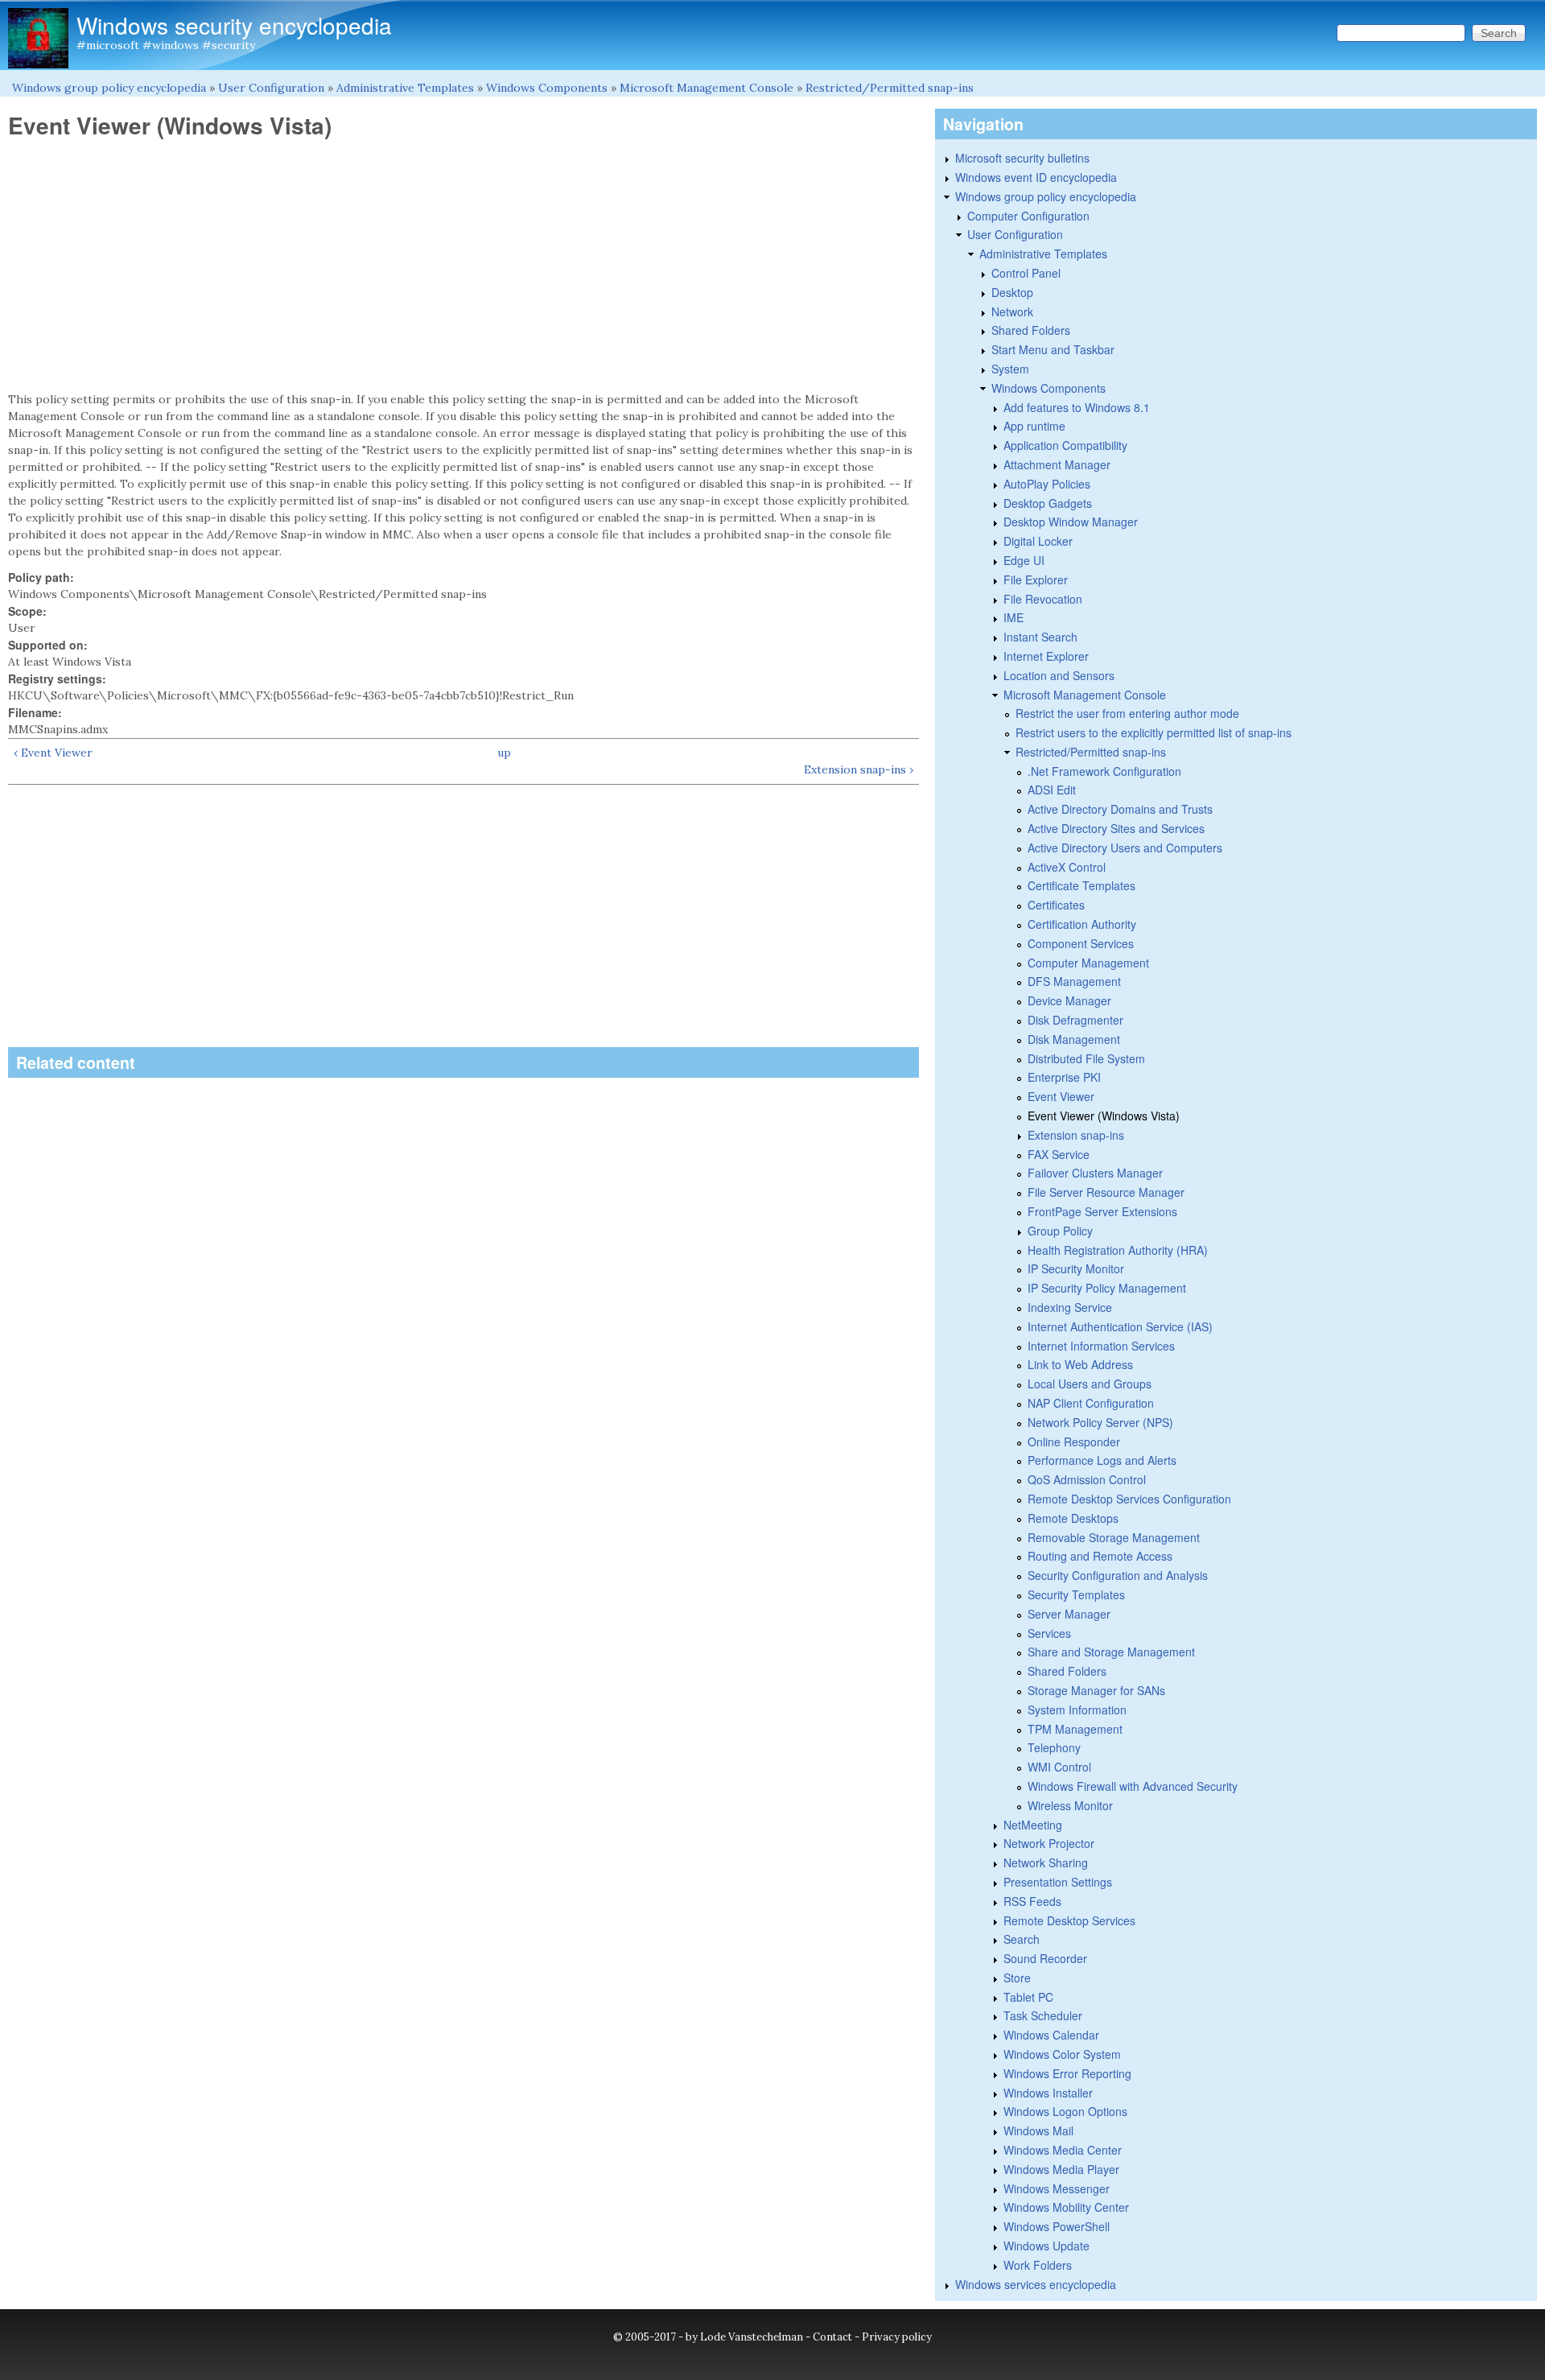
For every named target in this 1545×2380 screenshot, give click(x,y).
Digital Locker (1038, 541)
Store (1017, 1978)
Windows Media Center (1063, 2150)
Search (1022, 1939)
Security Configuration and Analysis (1118, 1575)
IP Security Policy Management (1107, 1288)
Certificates (1056, 905)
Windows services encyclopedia (1036, 2284)
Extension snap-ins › (859, 769)
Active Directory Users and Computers (1125, 848)
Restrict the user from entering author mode (1127, 713)
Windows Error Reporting (1067, 2073)
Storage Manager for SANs (1096, 1690)
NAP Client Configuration (1091, 1403)
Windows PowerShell (1057, 2226)
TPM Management (1075, 1729)
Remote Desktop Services (1069, 1920)
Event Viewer (1061, 1096)
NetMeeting (1033, 1825)
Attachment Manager (1057, 464)
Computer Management (1088, 963)
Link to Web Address (1080, 1364)
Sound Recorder (1045, 1958)
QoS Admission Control (1087, 1479)
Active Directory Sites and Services (1116, 828)
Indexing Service (1070, 1307)
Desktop (1012, 292)
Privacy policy (897, 2337)
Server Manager (1069, 1614)
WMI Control (1059, 1767)
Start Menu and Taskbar (1053, 349)
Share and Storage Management (1111, 1652)
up (504, 753)
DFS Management (1074, 981)
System (1010, 369)
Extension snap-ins (1076, 1135)
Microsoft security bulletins (1022, 158)
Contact (832, 2337)
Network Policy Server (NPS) (1100, 1422)
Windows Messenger (1057, 2188)
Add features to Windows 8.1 (1077, 407)
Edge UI (1024, 560)
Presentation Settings (1058, 1882)
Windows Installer (1048, 2093)
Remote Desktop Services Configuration (1129, 1499)
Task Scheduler (1043, 2015)
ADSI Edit (1052, 790)
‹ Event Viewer (53, 753)
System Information (1077, 1710)
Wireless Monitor (1070, 1805)
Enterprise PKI (1064, 1077)
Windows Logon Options (1065, 2111)
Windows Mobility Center (1066, 2207)
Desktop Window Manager (1071, 522)
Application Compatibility (1065, 445)
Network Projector (1049, 1843)
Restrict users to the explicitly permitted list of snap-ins (1154, 732)
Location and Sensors (1059, 675)
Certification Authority (1082, 924)
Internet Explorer (1046, 656)
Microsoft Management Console (707, 88)
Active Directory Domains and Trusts (1120, 809)
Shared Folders (1031, 330)
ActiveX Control (1067, 867)
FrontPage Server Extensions (1102, 1211)
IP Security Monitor (1076, 1268)
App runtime (1034, 426)
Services (1049, 1633)
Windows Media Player (1061, 2169)
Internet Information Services (1101, 1346)
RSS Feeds (1032, 1901)
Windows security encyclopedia (234, 25)
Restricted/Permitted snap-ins (890, 88)
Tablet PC (1028, 1997)
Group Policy (1060, 1231)
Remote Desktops (1073, 1518)
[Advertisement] (463, 266)
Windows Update (1046, 2246)
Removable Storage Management (1114, 1537)
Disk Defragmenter (1075, 1020)
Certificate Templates (1081, 885)
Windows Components (547, 88)
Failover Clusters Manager (1095, 1173)
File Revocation (1043, 599)
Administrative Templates (405, 88)
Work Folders (1038, 2265)
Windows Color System (1062, 2054)
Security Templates (1076, 1594)
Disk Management (1074, 1039)
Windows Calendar (1051, 2035)
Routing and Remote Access (1100, 1556)
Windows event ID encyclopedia (1036, 177)
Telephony (1054, 1747)
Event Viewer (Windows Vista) (1104, 1116)
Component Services (1081, 943)
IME (1014, 617)
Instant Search (1040, 637)
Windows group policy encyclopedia (109, 88)
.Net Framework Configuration (1104, 771)
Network (1012, 311)
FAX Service (1059, 1154)
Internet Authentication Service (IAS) (1120, 1326)
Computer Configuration (1028, 216)
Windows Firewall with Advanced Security (1133, 1786)
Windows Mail (1038, 2130)
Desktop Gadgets (1048, 503)
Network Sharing (1046, 1862)
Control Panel (1026, 273)
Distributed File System (1086, 1058)
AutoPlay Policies (1047, 484)
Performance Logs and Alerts (1102, 1460)
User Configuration (271, 88)
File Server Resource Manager (1106, 1192)
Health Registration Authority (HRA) (1118, 1250)
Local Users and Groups (1090, 1384)
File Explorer (1036, 580)
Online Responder (1074, 1442)
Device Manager (1069, 1000)
